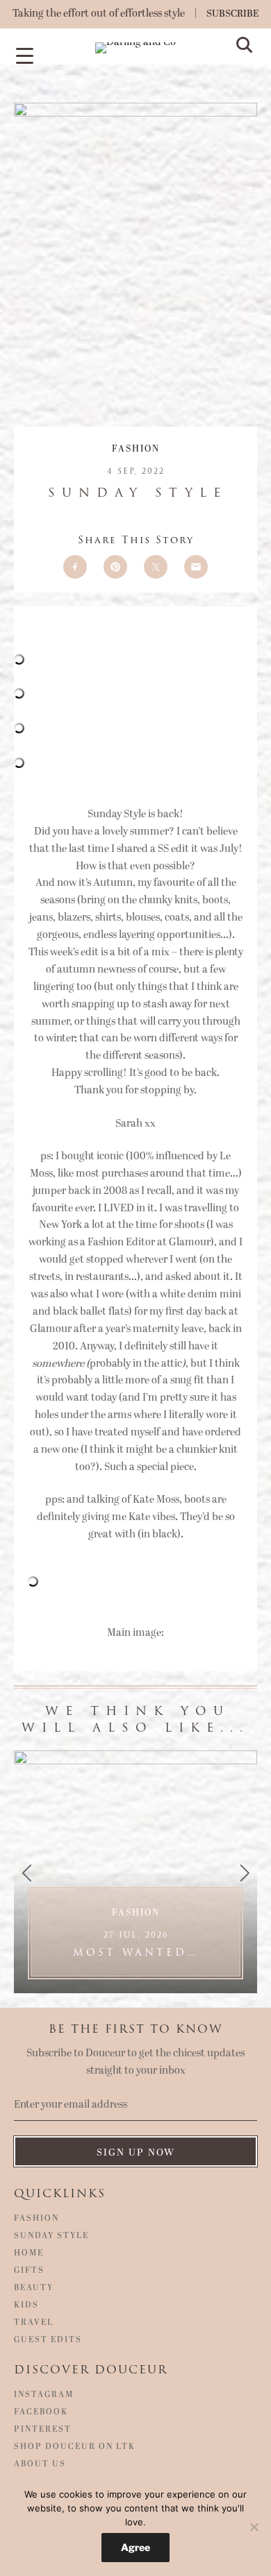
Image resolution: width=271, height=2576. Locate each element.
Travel (34, 2323)
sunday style (51, 2236)
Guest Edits (48, 2340)
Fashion (136, 449)
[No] (254, 2527)
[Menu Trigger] (24, 55)
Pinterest (43, 2430)
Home (29, 2253)
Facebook (41, 2412)
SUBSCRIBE (233, 14)
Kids (26, 2305)
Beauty (34, 2288)
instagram (44, 2395)
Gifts (29, 2271)
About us (40, 2464)
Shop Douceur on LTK (75, 2447)
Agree (135, 2547)
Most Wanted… (135, 1944)
